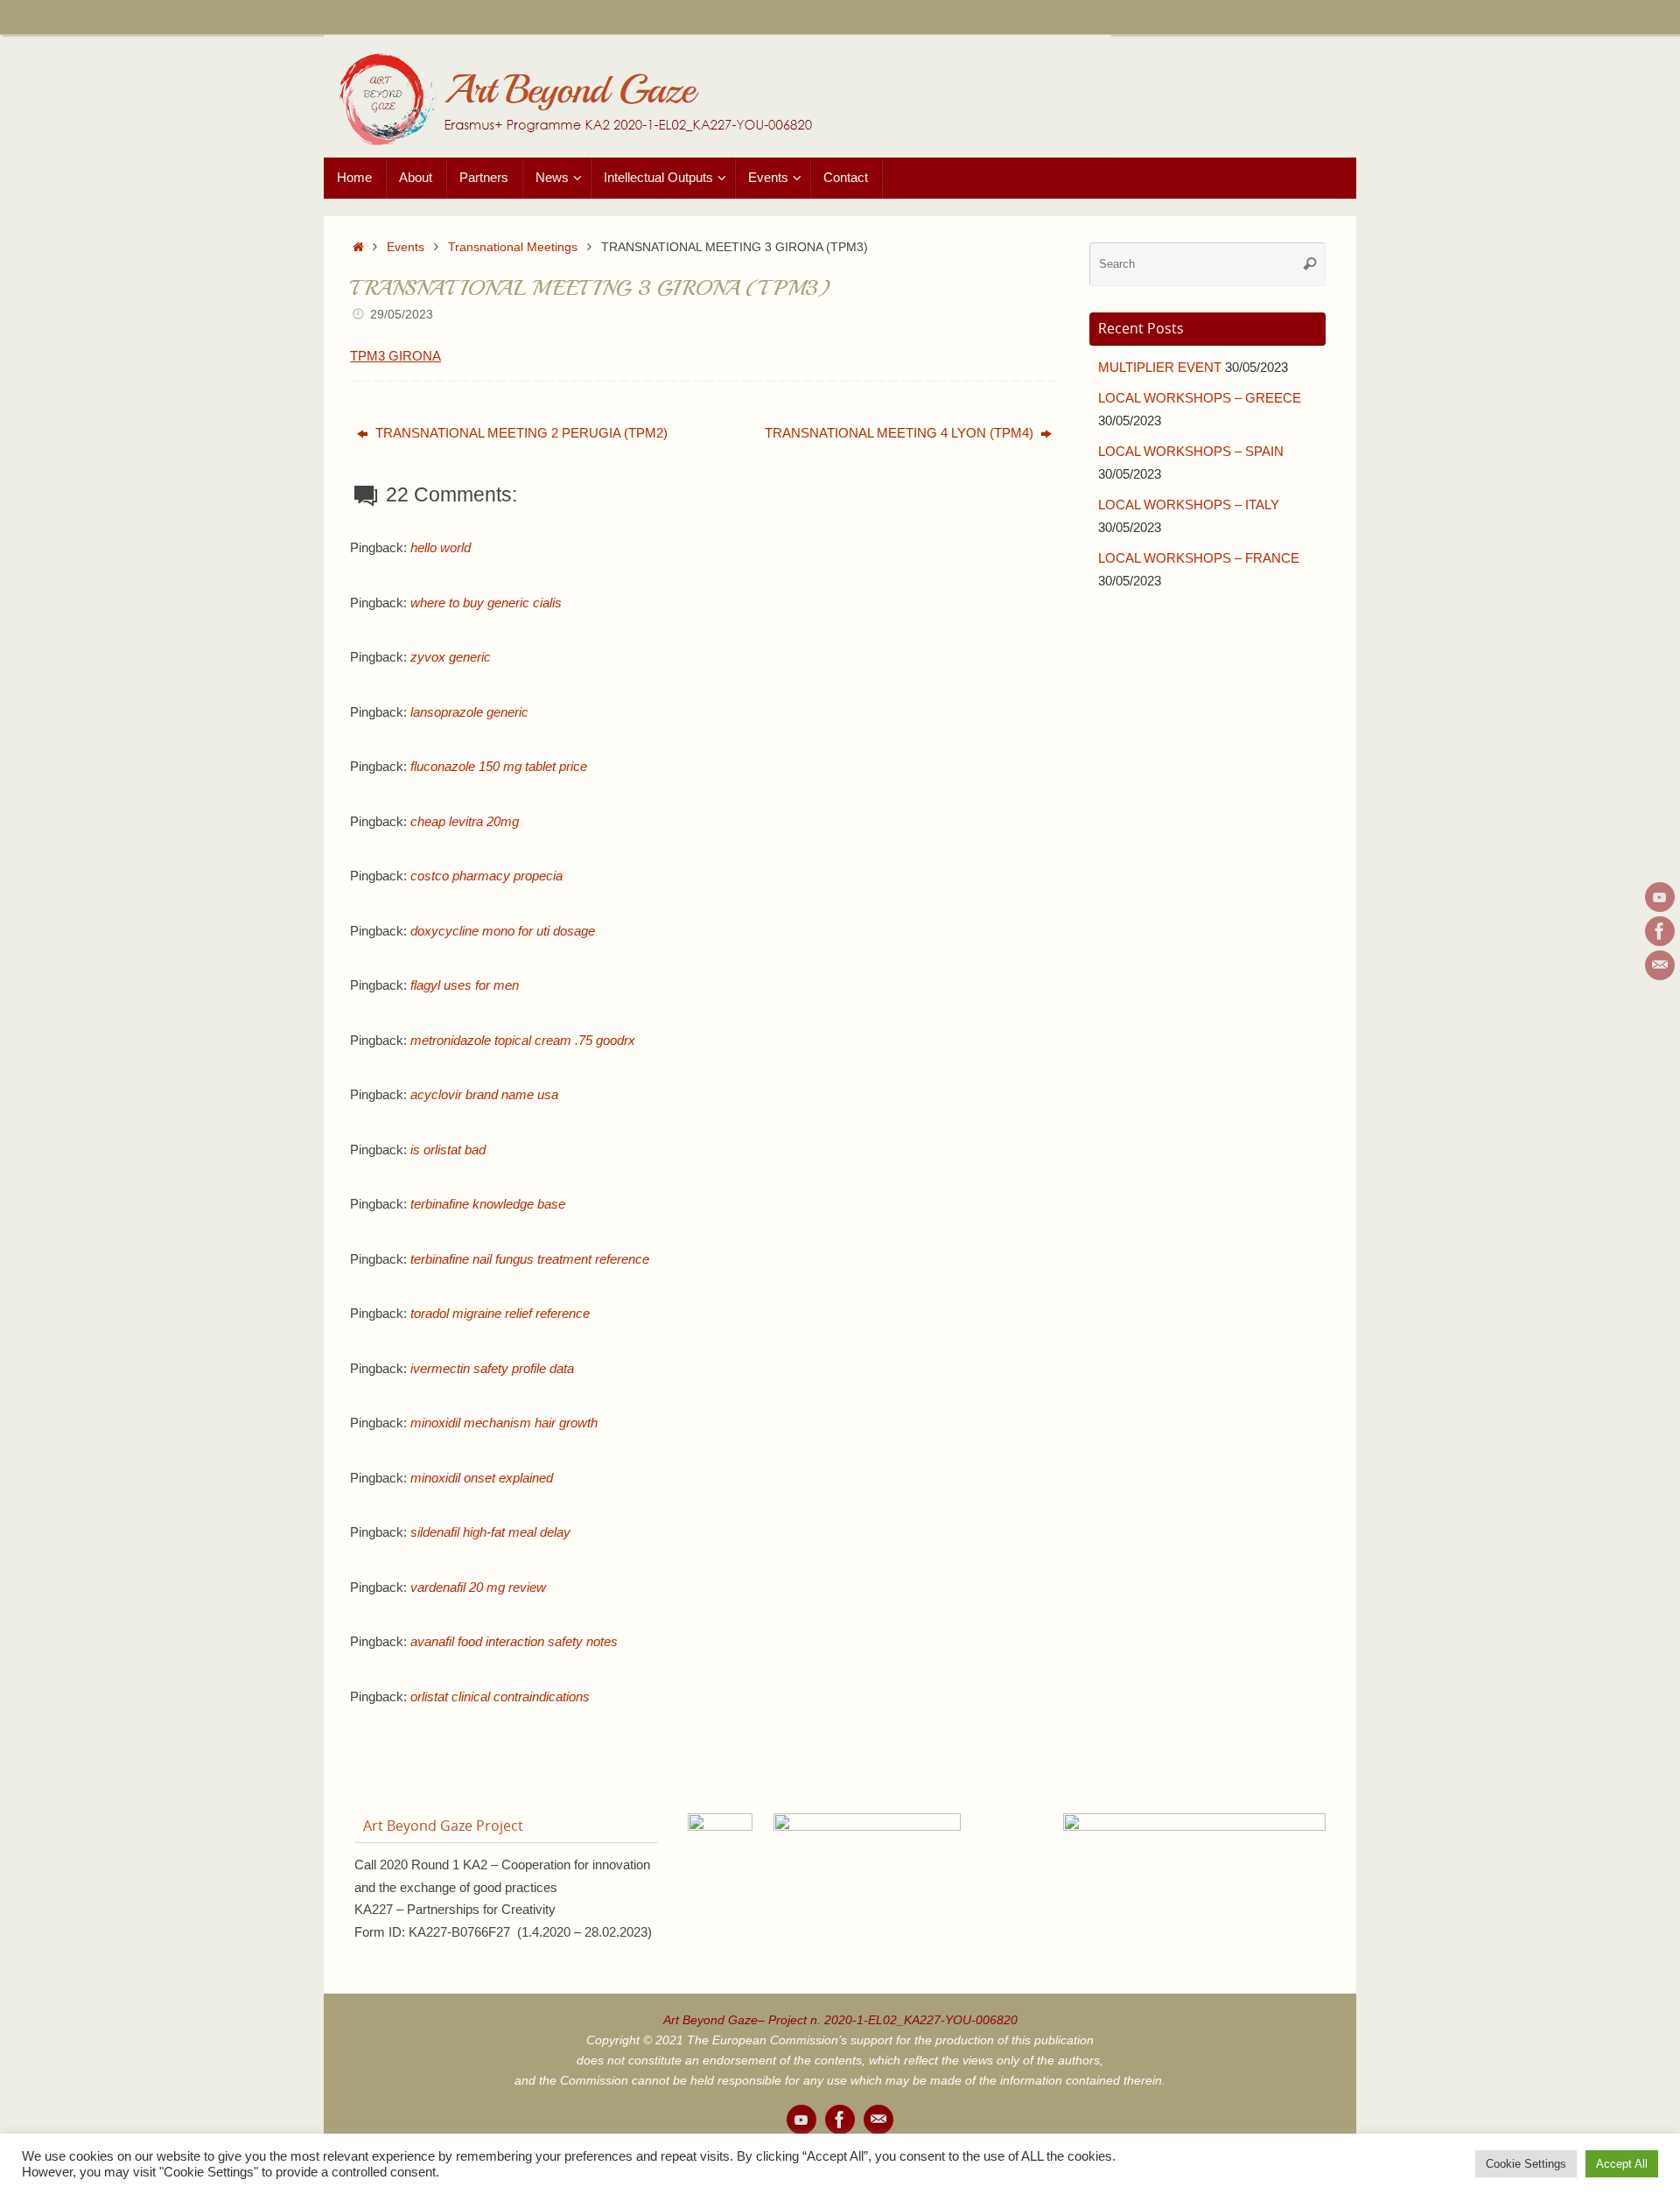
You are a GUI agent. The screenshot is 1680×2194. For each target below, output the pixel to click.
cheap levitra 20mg (465, 821)
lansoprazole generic (469, 712)
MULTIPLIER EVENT (1160, 367)
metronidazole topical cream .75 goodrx (523, 1040)
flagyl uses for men (465, 985)
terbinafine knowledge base (488, 1204)
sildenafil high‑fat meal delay (490, 1532)
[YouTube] (1660, 897)
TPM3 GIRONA (395, 356)
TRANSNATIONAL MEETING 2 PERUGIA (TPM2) (520, 433)
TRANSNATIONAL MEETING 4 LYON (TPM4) (901, 433)
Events (406, 247)
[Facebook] (1660, 931)
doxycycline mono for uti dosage (503, 931)
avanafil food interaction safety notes (514, 1641)
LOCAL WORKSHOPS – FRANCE (1199, 558)
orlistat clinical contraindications (500, 1696)
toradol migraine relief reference (500, 1313)
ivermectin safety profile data (492, 1368)
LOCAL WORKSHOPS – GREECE (1200, 398)
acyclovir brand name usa (484, 1094)
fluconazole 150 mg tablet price (499, 766)
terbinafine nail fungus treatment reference (530, 1259)
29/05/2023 (402, 315)
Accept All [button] (1622, 2164)
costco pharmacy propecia (486, 876)
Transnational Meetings (513, 247)
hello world (441, 547)
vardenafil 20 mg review (478, 1587)
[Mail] (1660, 965)
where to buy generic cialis (486, 603)
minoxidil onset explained (482, 1478)
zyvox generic (451, 657)
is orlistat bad (448, 1150)
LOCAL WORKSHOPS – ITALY (1189, 505)
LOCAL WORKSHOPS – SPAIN (1191, 451)
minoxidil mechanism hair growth (504, 1423)
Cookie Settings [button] (1526, 2164)
